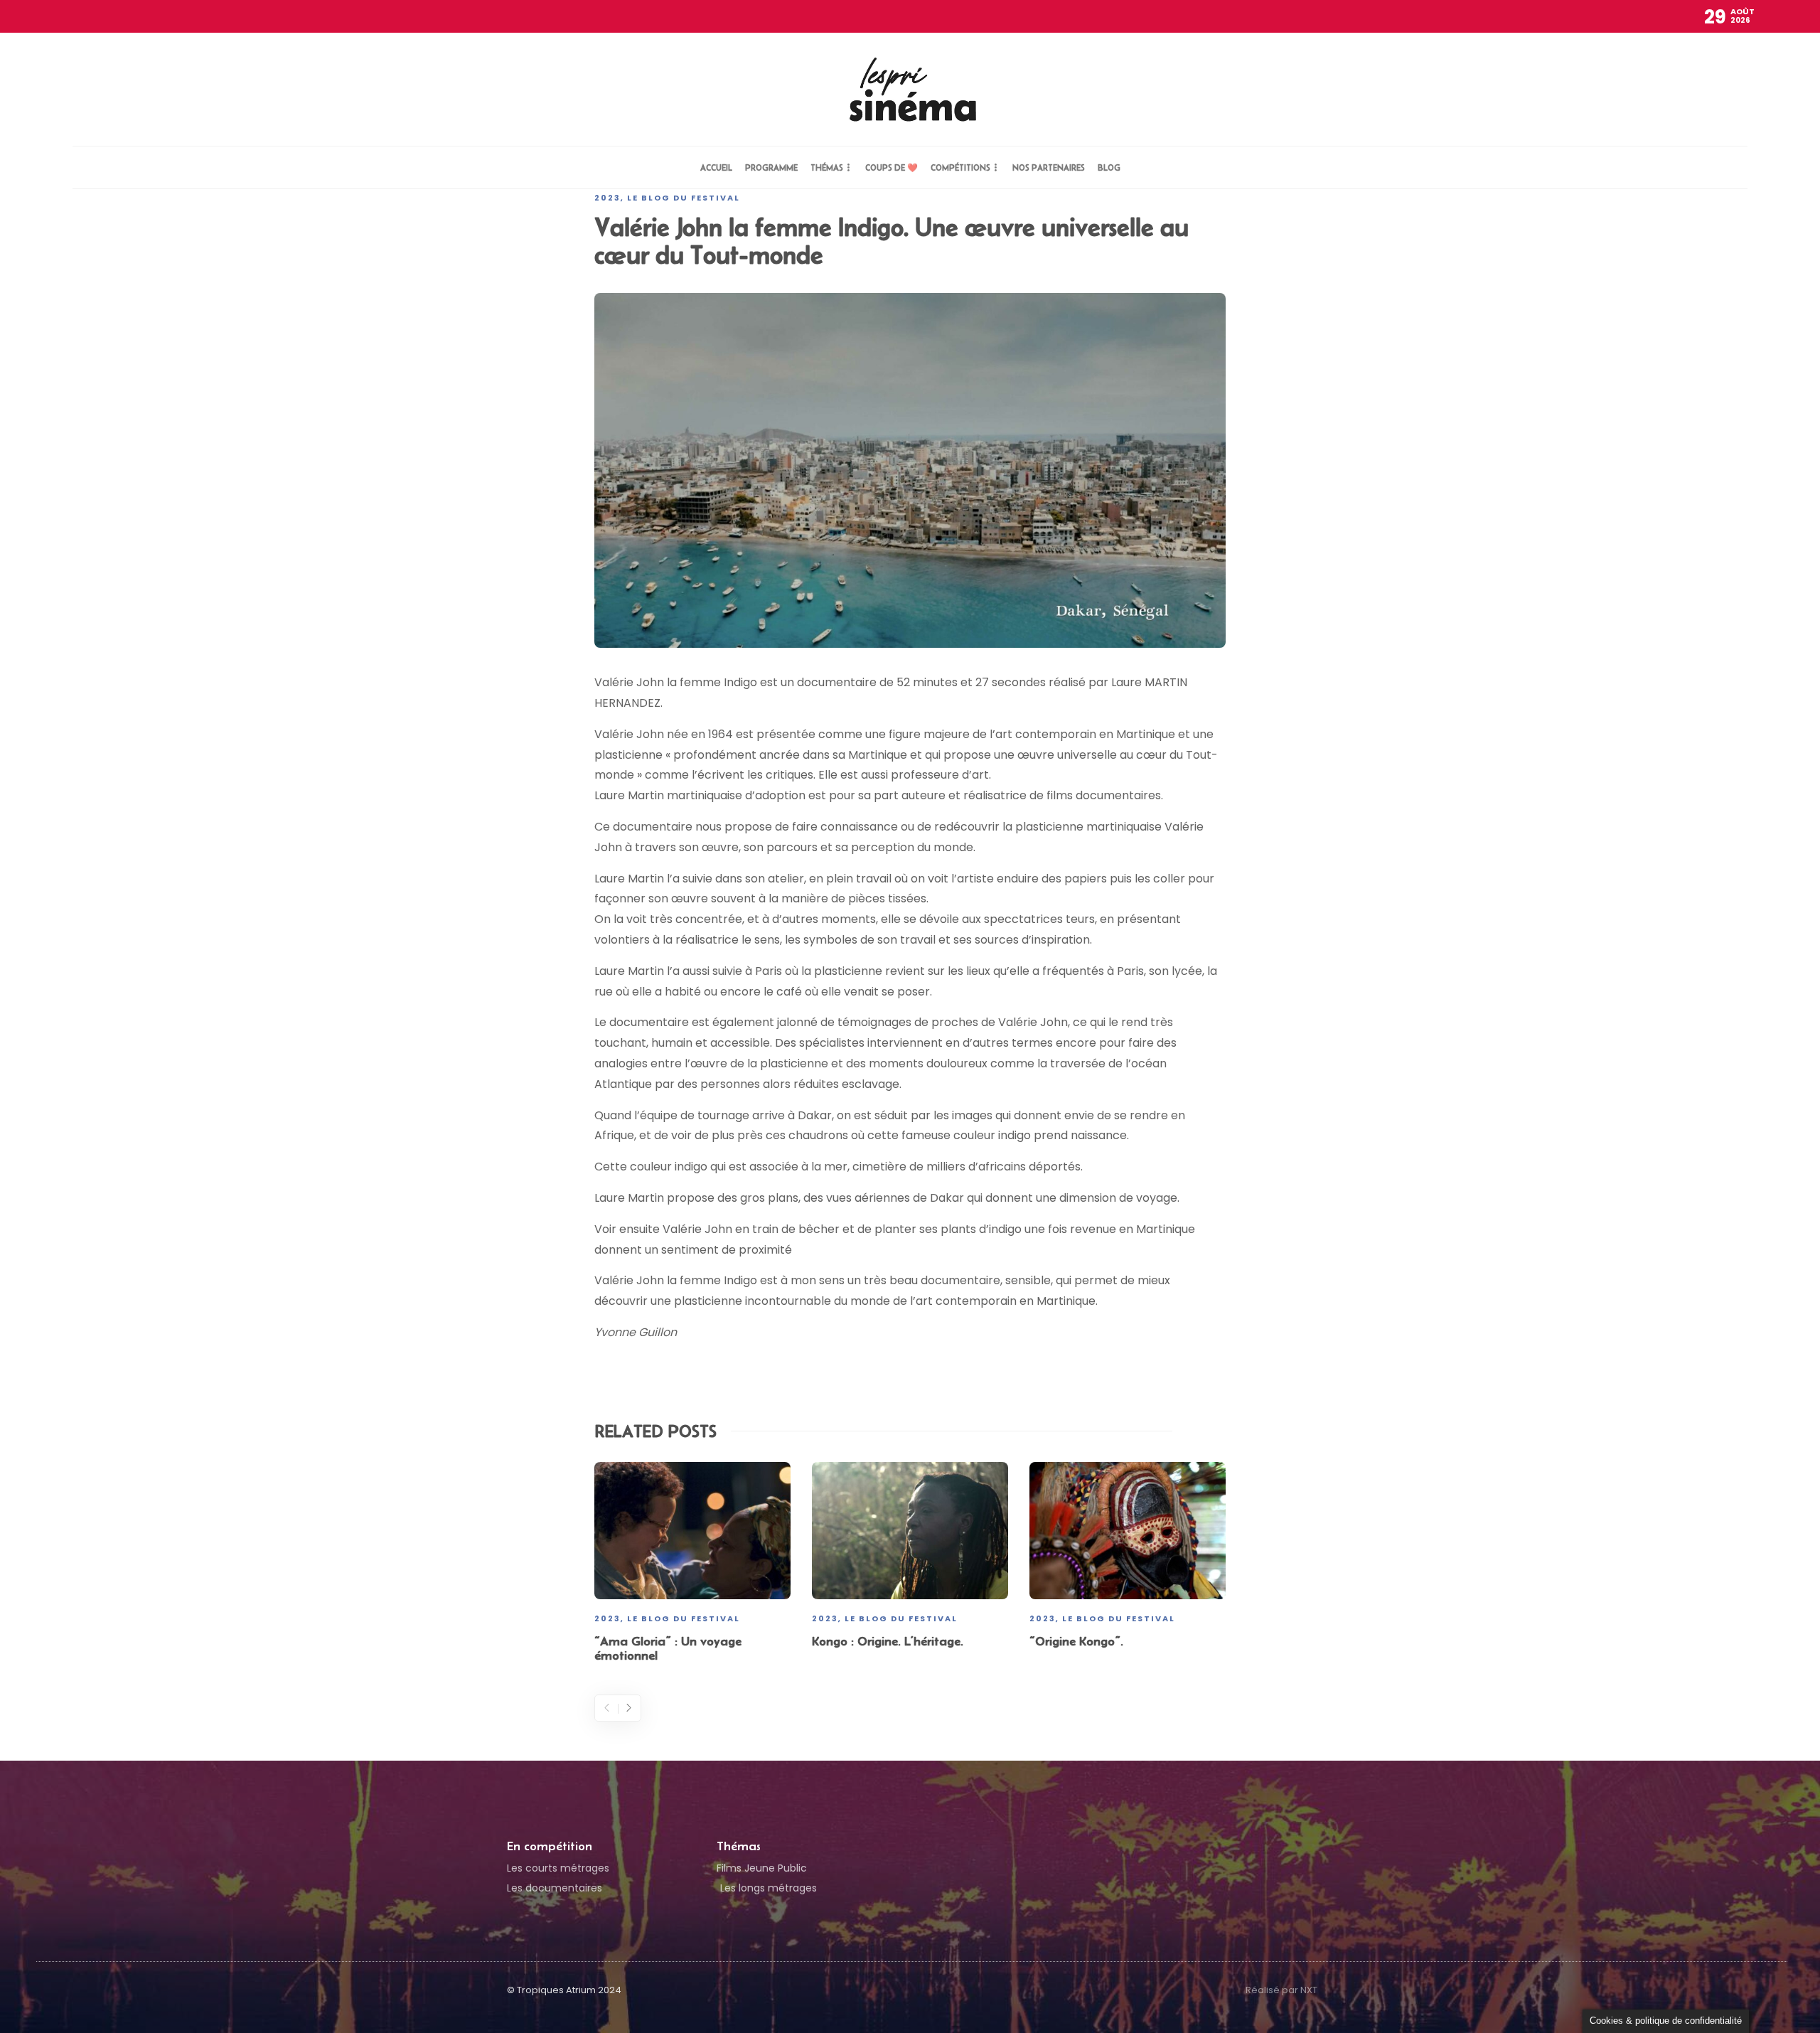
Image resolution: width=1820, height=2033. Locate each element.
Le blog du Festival (684, 198)
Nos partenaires (1049, 167)
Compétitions (960, 167)
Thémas (827, 167)
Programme (771, 167)
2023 (607, 198)
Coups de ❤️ (892, 167)
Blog (1109, 167)
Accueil (716, 167)
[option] (692, 1565)
